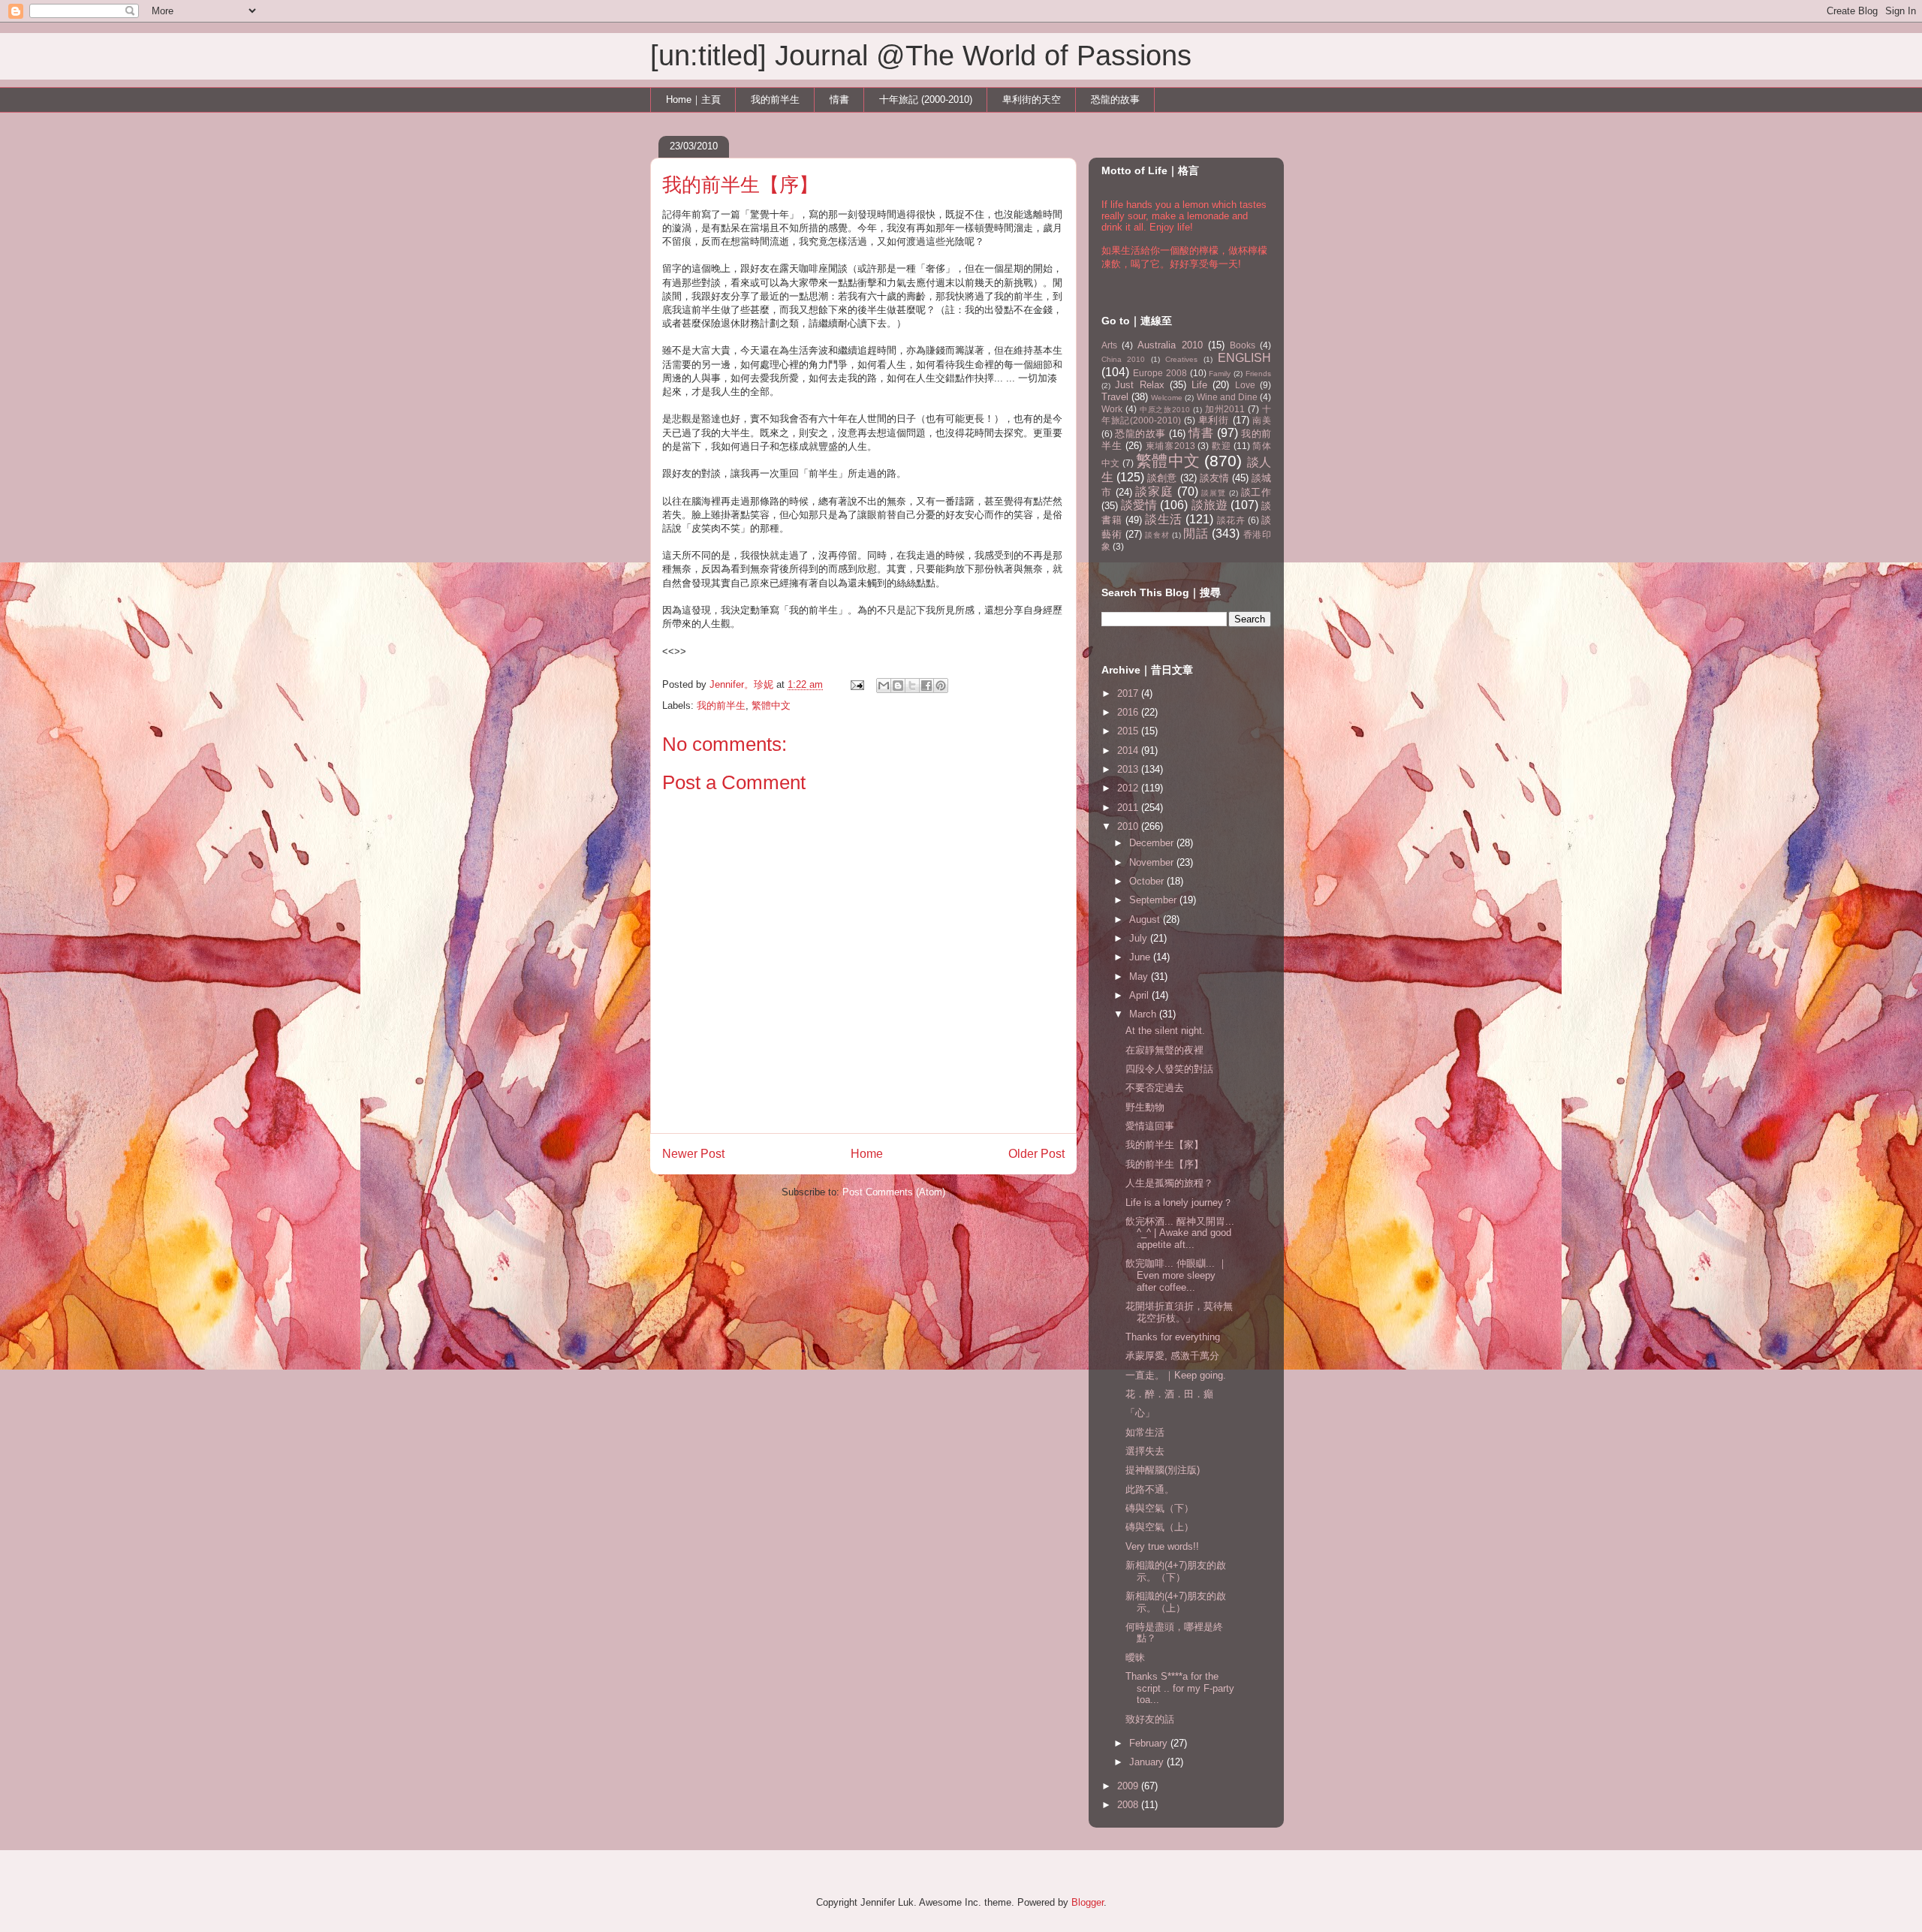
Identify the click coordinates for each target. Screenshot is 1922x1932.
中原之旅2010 (1165, 410)
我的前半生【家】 (1164, 1145)
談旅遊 (1210, 505)
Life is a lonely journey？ (1179, 1203)
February (1150, 1743)
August (1146, 919)
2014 (1129, 750)
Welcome (1167, 398)
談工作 (1256, 492)
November (1153, 862)
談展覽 (1213, 493)
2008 (1129, 1805)
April (1140, 995)
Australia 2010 (1170, 345)
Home (867, 1154)
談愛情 (1139, 505)
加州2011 (1225, 409)
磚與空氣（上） (1160, 1527)
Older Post (1036, 1154)
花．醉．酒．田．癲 (1169, 1394)
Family (1220, 374)
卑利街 (1214, 420)
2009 (1129, 1786)
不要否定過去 (1155, 1088)
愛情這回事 (1150, 1126)
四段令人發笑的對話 (1169, 1069)
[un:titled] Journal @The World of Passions (921, 56)
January (1148, 1762)
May (1140, 977)
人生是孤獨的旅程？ (1169, 1183)
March (1144, 1014)
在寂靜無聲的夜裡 (1164, 1050)
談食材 (1157, 535)
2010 (1129, 826)
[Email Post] (856, 684)
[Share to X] (912, 686)
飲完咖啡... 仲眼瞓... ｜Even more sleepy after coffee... (1176, 1275)
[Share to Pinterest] (941, 686)
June (1141, 957)
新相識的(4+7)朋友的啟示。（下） (1176, 1571)
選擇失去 (1145, 1451)
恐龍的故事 (1115, 99)
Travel (1115, 397)
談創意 (1162, 478)
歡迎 (1221, 446)
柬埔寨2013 (1170, 446)
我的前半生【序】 (1164, 1164)
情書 (839, 99)
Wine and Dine (1227, 397)
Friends (1258, 374)
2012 (1129, 788)
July (1140, 938)
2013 (1129, 769)
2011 (1129, 808)
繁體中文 (771, 705)
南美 (1262, 420)
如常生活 (1145, 1432)
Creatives (1181, 359)
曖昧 (1135, 1658)
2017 (1129, 693)
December (1153, 843)
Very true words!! (1162, 1546)
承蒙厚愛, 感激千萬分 (1172, 1356)
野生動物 (1145, 1107)
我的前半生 (775, 99)
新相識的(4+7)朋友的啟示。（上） (1176, 1602)
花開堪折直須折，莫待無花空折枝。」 (1179, 1312)
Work (1112, 409)
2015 (1129, 731)
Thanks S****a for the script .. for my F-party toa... (1180, 1688)
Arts (1109, 345)
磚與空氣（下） (1160, 1508)
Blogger (1088, 1902)
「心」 (1140, 1413)
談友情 (1214, 478)
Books (1243, 345)
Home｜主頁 (693, 99)
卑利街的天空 (1032, 99)
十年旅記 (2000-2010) (926, 99)
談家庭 (1154, 491)
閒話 (1196, 533)
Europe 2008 (1160, 373)
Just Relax (1139, 385)
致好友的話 (1150, 1719)
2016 (1129, 712)
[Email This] (884, 686)
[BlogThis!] (898, 686)
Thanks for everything (1173, 1337)
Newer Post (693, 1154)
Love (1245, 385)
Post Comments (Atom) (894, 1192)
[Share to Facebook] (926, 686)
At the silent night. (1165, 1031)
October (1148, 881)
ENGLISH (1244, 358)
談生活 (1164, 519)
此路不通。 (1150, 1489)
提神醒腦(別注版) (1163, 1470)
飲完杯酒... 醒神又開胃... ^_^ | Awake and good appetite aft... (1180, 1233)
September (1154, 900)
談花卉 (1231, 520)
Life (1199, 385)
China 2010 (1123, 359)
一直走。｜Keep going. (1176, 1375)
